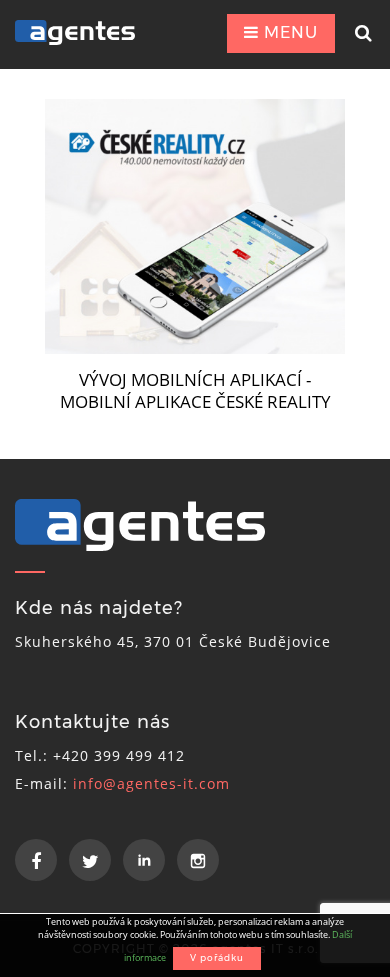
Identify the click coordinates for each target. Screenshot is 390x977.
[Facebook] (36, 860)
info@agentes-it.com (151, 783)
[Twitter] (90, 860)
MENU (288, 32)
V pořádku (217, 957)
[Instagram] (198, 860)
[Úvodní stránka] (88, 32)
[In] (144, 860)
